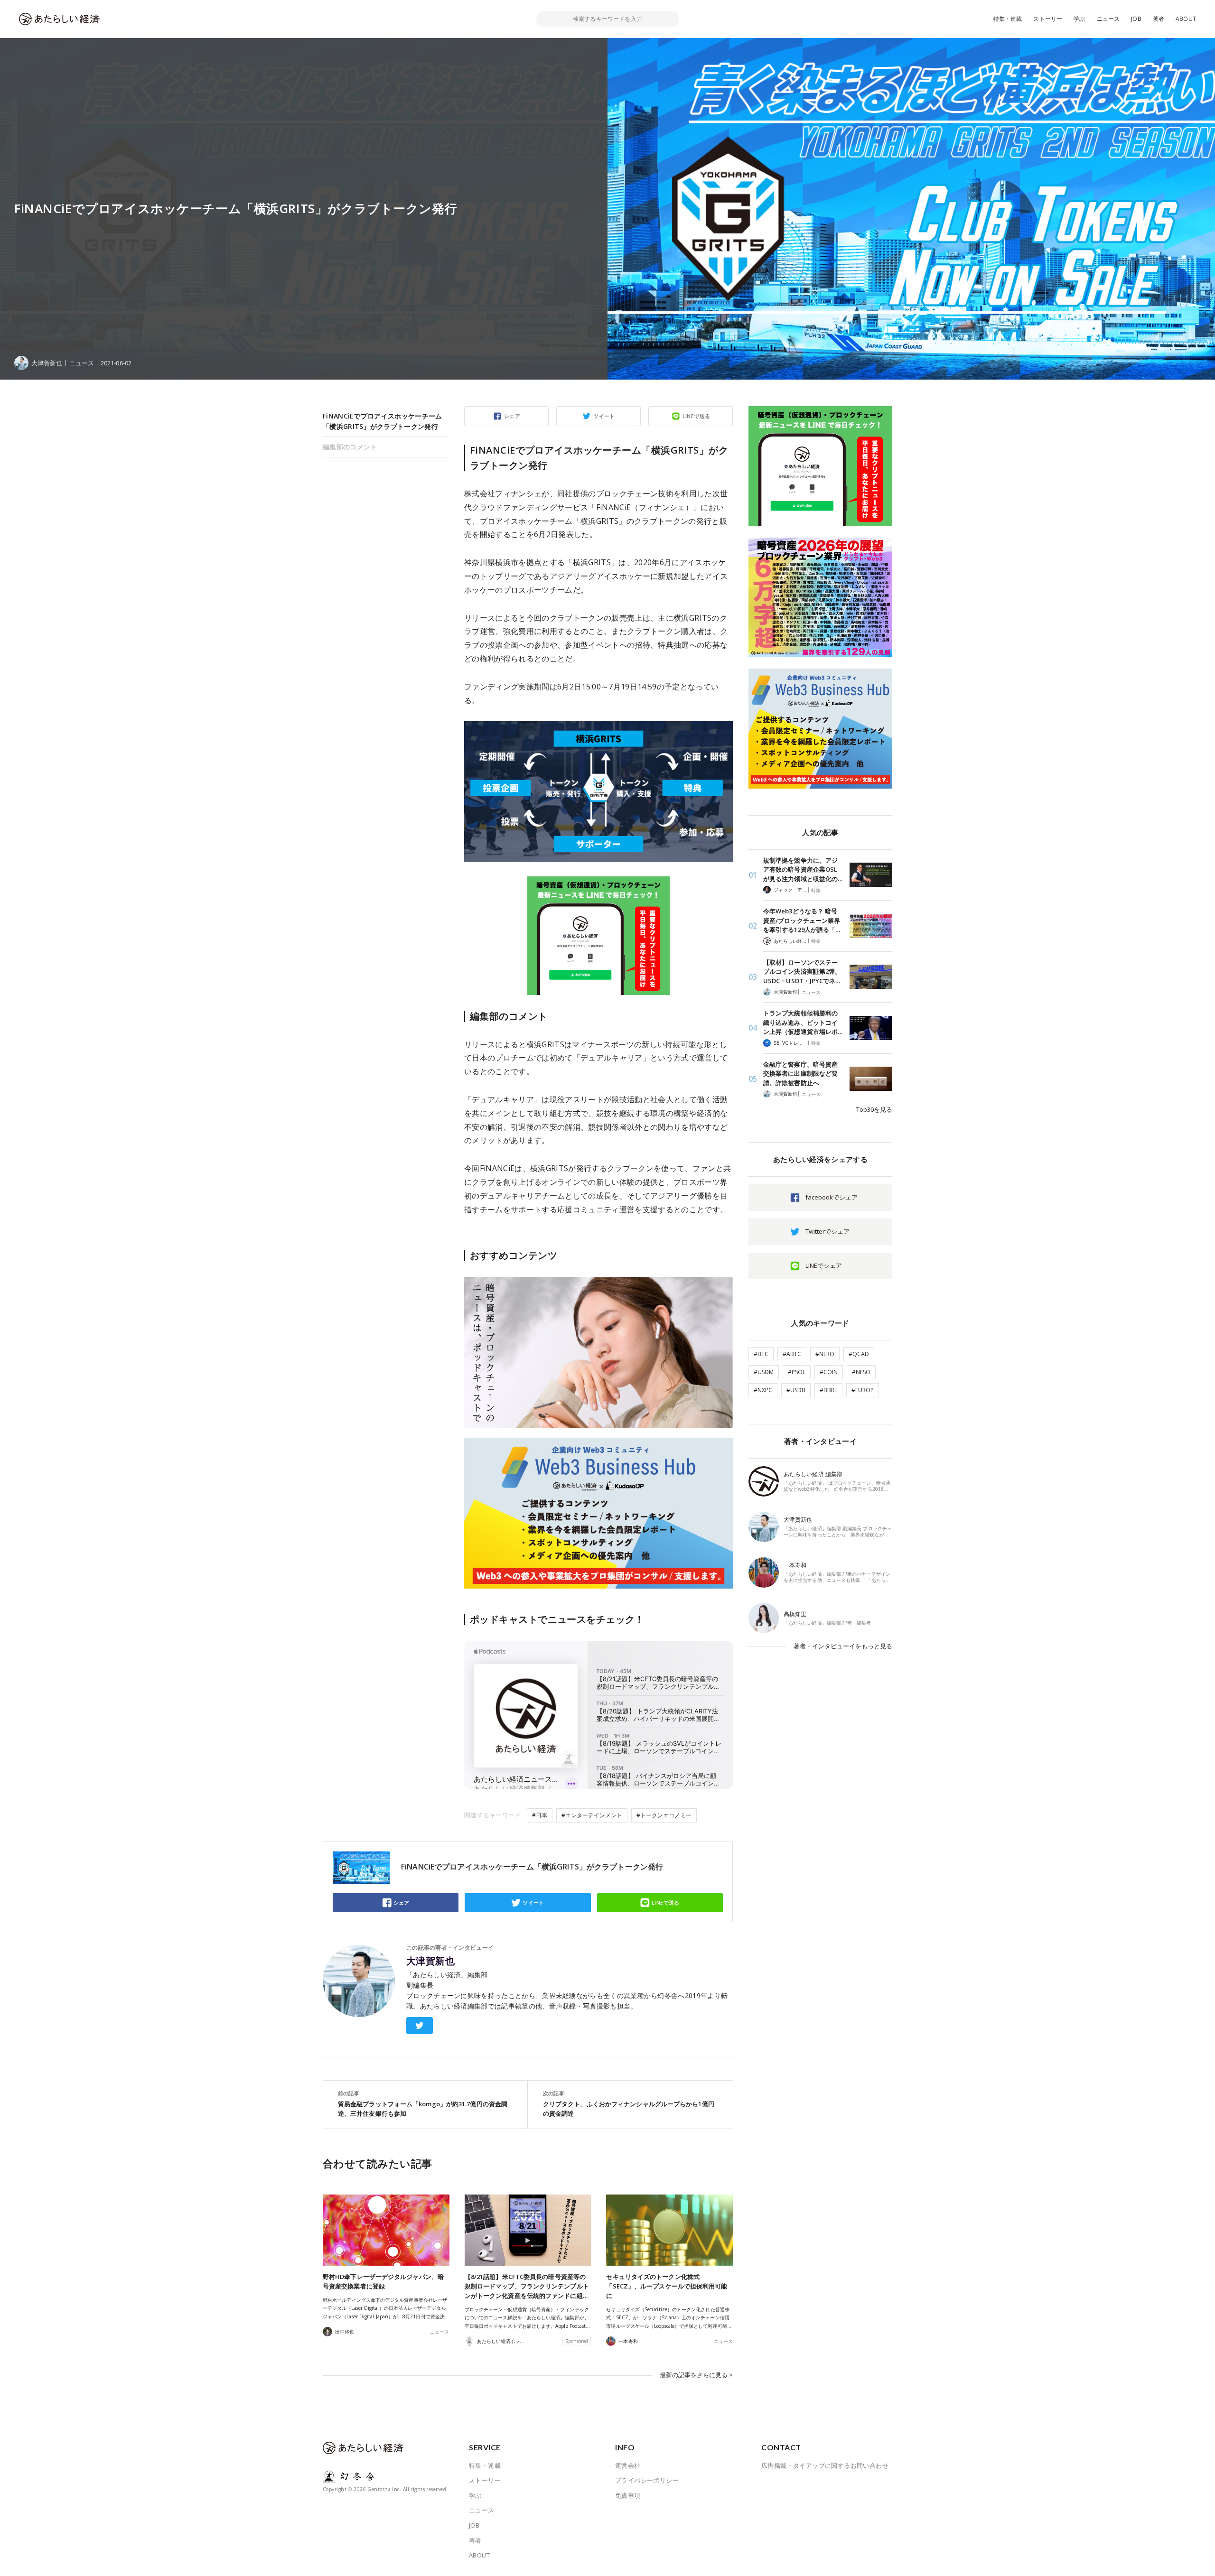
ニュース (1108, 19)
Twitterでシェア (827, 1231)
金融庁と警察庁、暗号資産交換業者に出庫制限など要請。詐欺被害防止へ (800, 1074)
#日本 (540, 1815)
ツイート (604, 416)
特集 (816, 890)
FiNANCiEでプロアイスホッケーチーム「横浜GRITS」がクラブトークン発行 (383, 421)
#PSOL (797, 1372)
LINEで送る (696, 416)
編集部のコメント (350, 447)
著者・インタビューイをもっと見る (843, 1646)
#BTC (761, 1354)
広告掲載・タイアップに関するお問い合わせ (825, 2465)
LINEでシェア (824, 1265)
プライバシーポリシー (647, 2480)
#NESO (861, 1372)
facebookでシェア (832, 1197)
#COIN (829, 1372)
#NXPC (763, 1390)
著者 (1159, 19)
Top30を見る (874, 1109)
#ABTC (792, 1354)
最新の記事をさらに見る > (696, 2375)
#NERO (825, 1354)
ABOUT (1186, 19)
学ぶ (1079, 19)
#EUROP (863, 1390)
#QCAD (859, 1354)
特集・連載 (1008, 19)
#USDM (764, 1372)
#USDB (796, 1390)
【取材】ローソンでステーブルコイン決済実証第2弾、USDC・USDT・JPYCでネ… (802, 972)
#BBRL (828, 1390)
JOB (1136, 19)
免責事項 (628, 2495)
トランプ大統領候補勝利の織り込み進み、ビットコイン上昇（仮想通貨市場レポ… (803, 1022)
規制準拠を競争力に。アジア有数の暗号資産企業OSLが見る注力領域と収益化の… (803, 870)
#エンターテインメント (592, 1815)
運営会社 (628, 2465)
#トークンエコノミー (664, 1815)
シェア (512, 416)
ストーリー (1048, 19)
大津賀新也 (430, 1961)
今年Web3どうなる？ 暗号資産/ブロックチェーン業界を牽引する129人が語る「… (802, 920)
